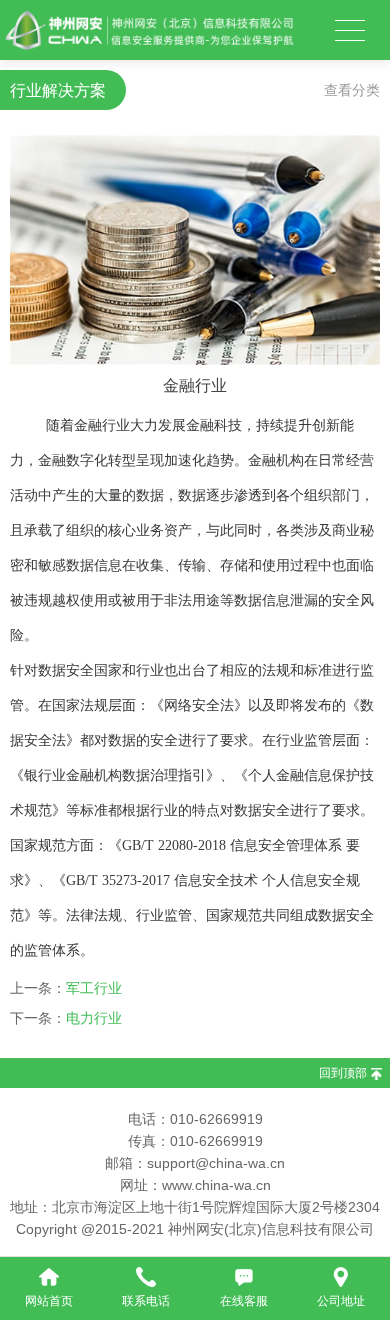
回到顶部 (343, 1073)
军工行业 (94, 988)
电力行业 (94, 1018)
